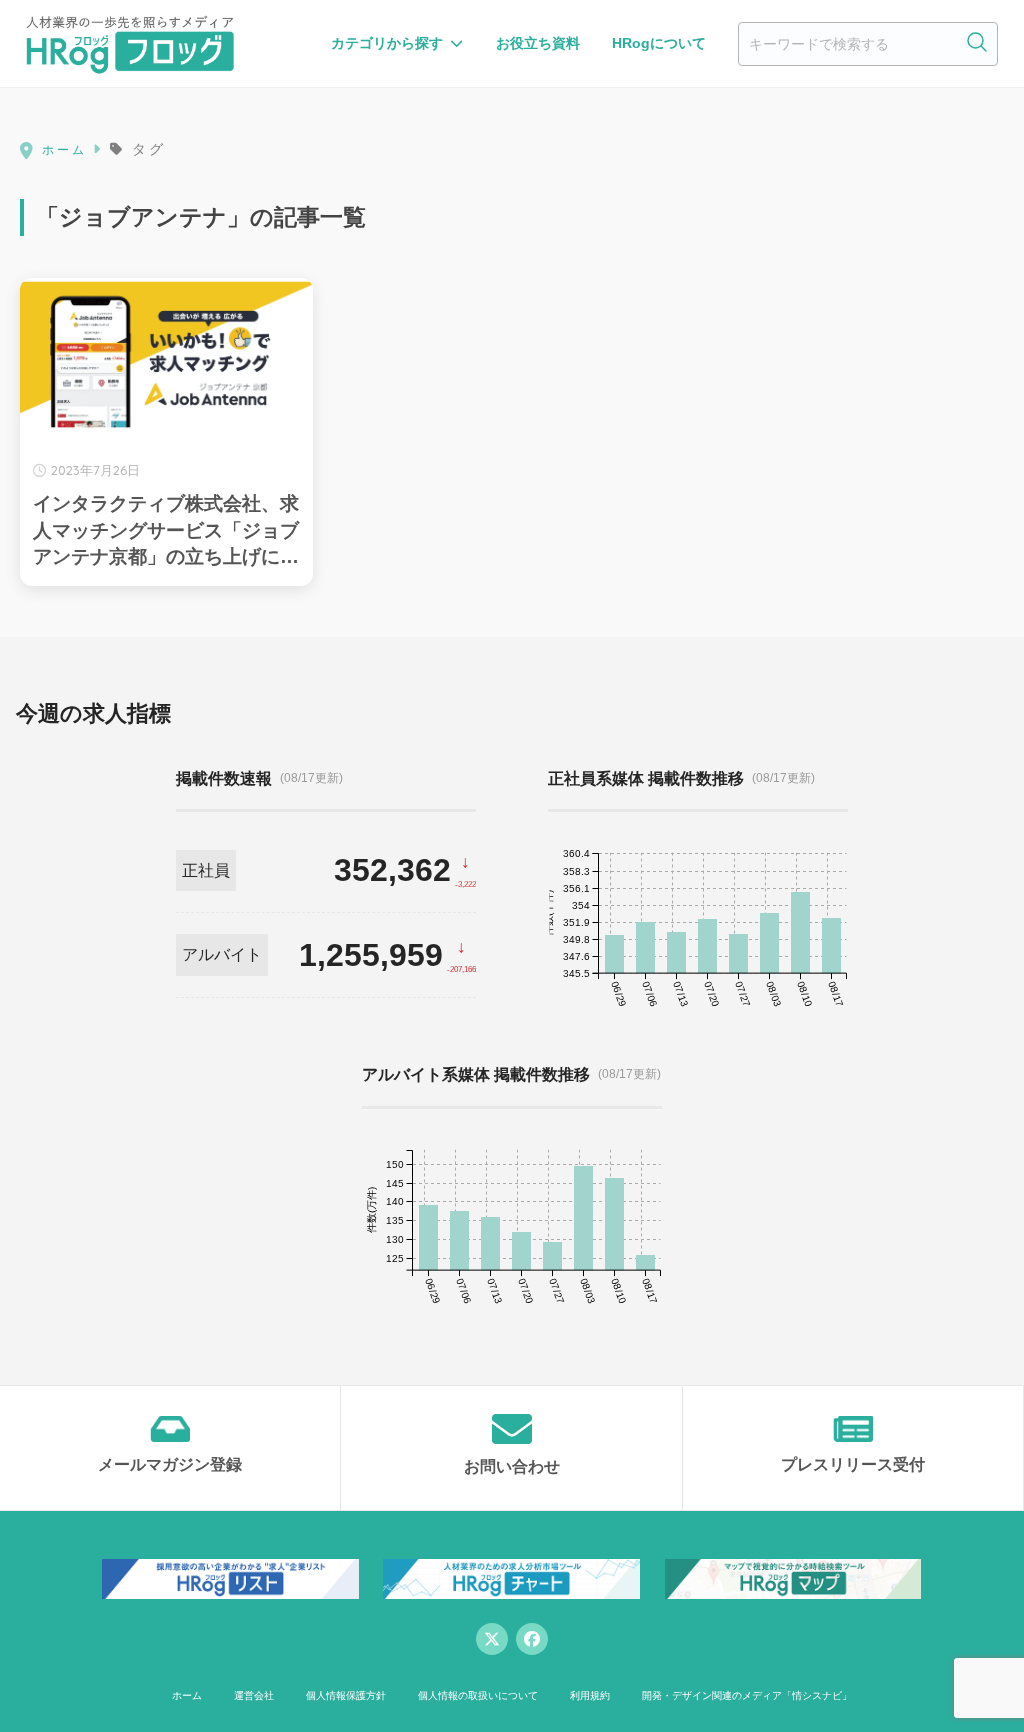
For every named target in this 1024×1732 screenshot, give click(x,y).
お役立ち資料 (538, 43)
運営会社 (254, 1695)
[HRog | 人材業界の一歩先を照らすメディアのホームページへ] (130, 44)
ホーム (187, 1695)
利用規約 (590, 1695)
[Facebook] (532, 1639)
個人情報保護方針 (346, 1695)
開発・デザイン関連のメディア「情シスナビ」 (747, 1695)
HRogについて (659, 43)
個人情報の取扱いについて (478, 1695)
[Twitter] (492, 1639)
